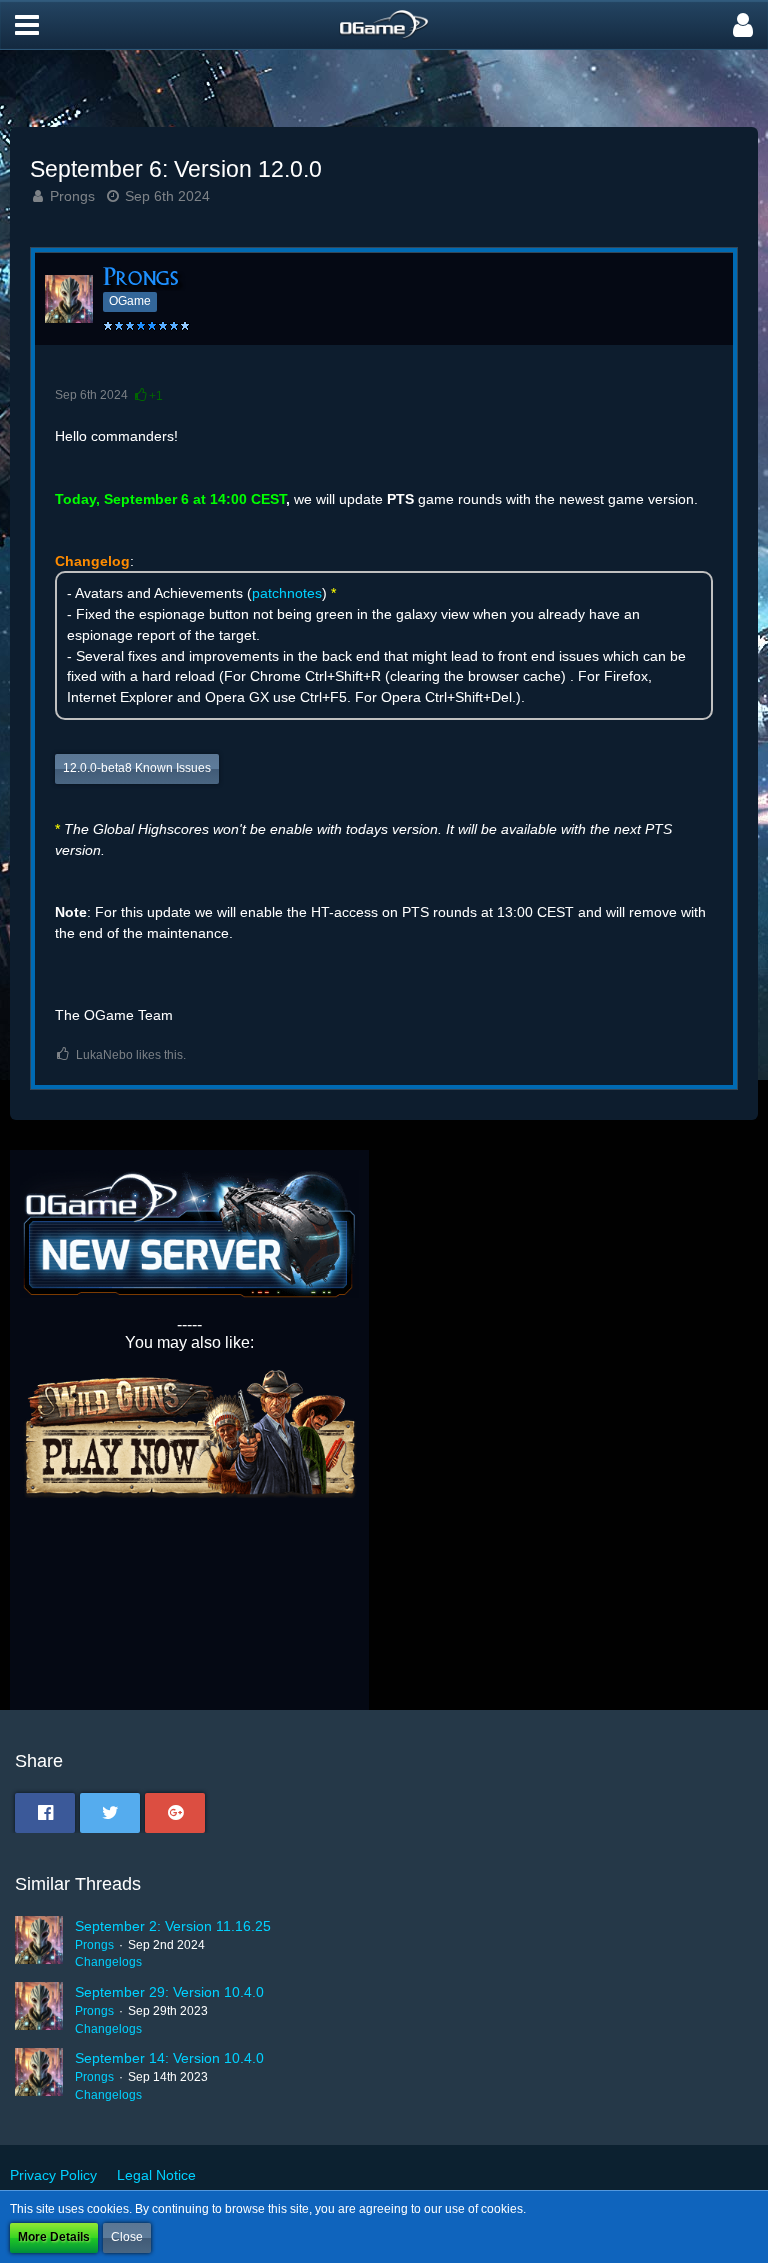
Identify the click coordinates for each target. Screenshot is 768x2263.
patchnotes (287, 593)
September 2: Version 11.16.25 (173, 1926)
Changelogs (108, 1962)
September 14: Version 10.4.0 (169, 2058)
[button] (27, 25)
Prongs (72, 196)
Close (127, 2237)
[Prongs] (39, 1944)
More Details (54, 2237)
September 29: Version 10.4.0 (169, 1992)
